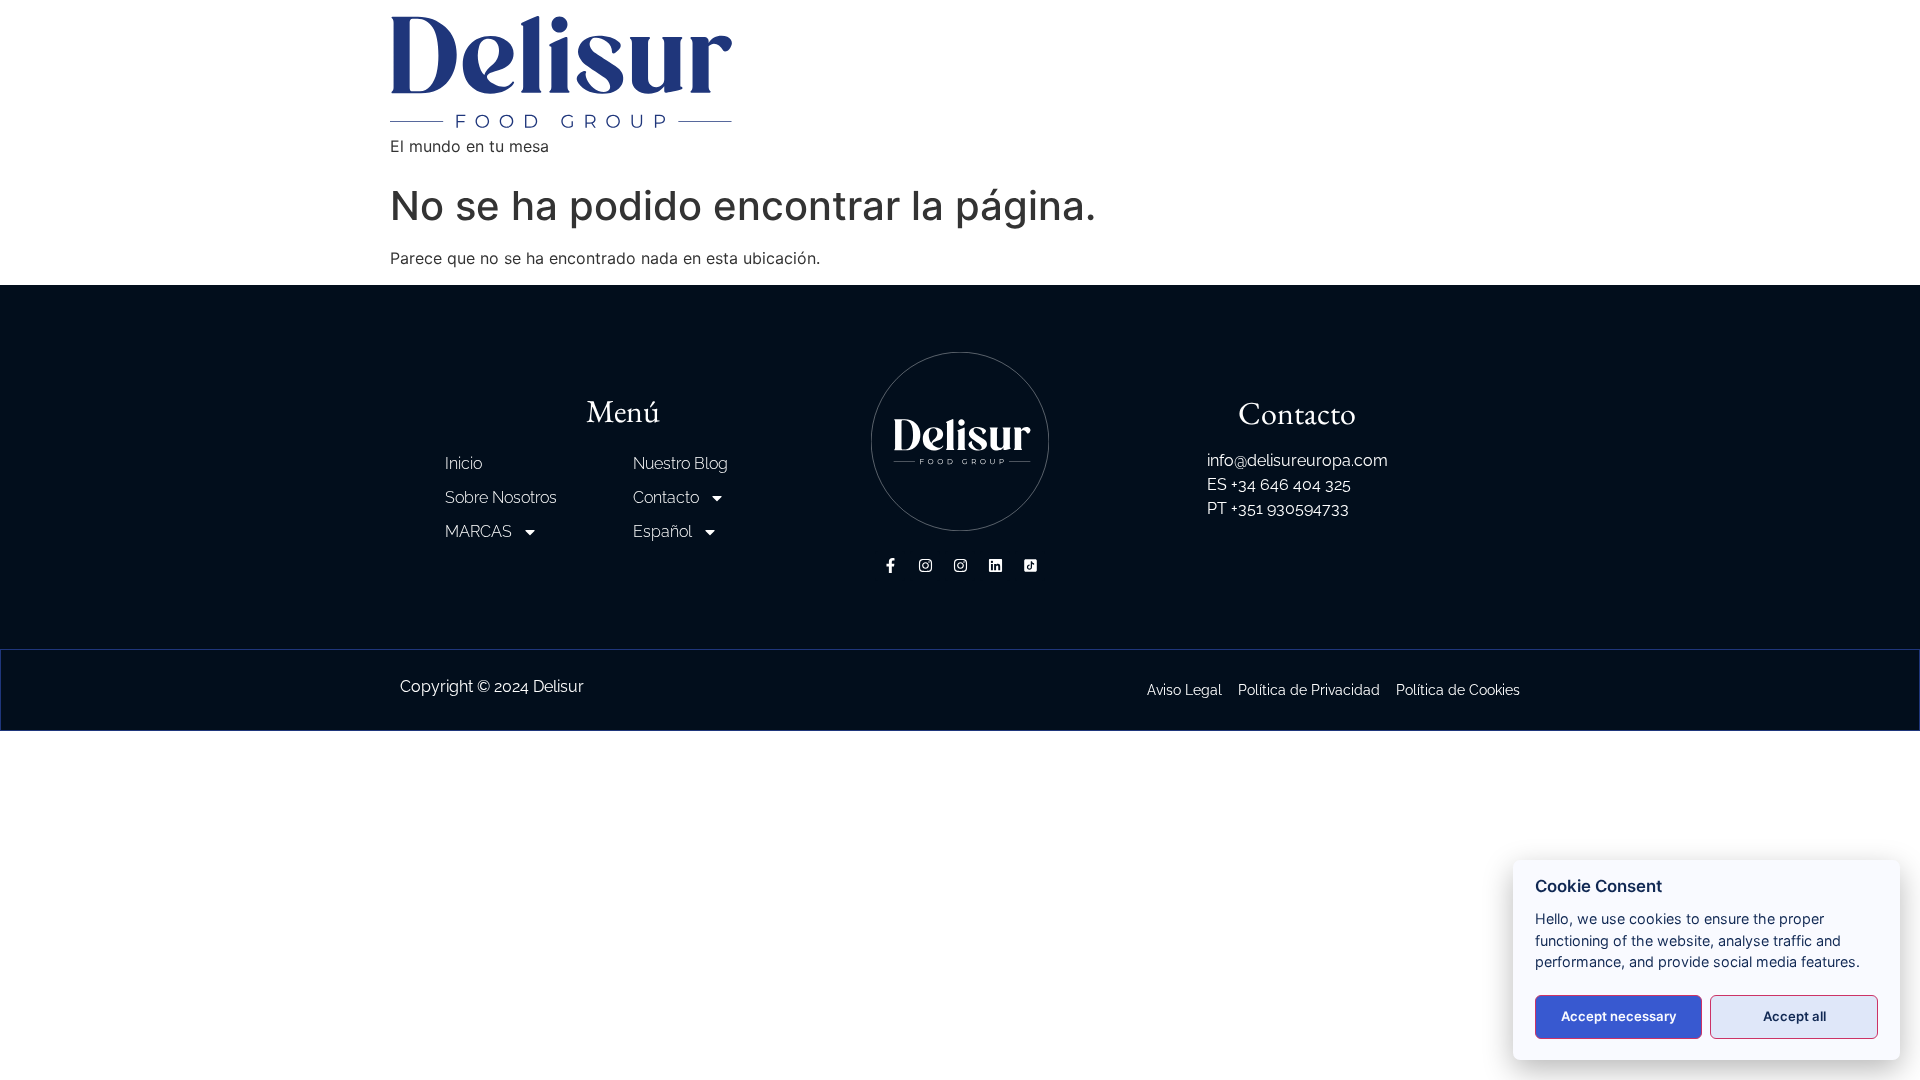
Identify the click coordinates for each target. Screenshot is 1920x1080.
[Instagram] (925, 566)
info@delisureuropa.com (1297, 460)
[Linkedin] (995, 566)
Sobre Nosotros (501, 497)
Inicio (463, 463)
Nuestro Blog (680, 463)
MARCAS (478, 531)
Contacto (666, 497)
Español (662, 531)
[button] (40, 1040)
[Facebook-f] (890, 566)
